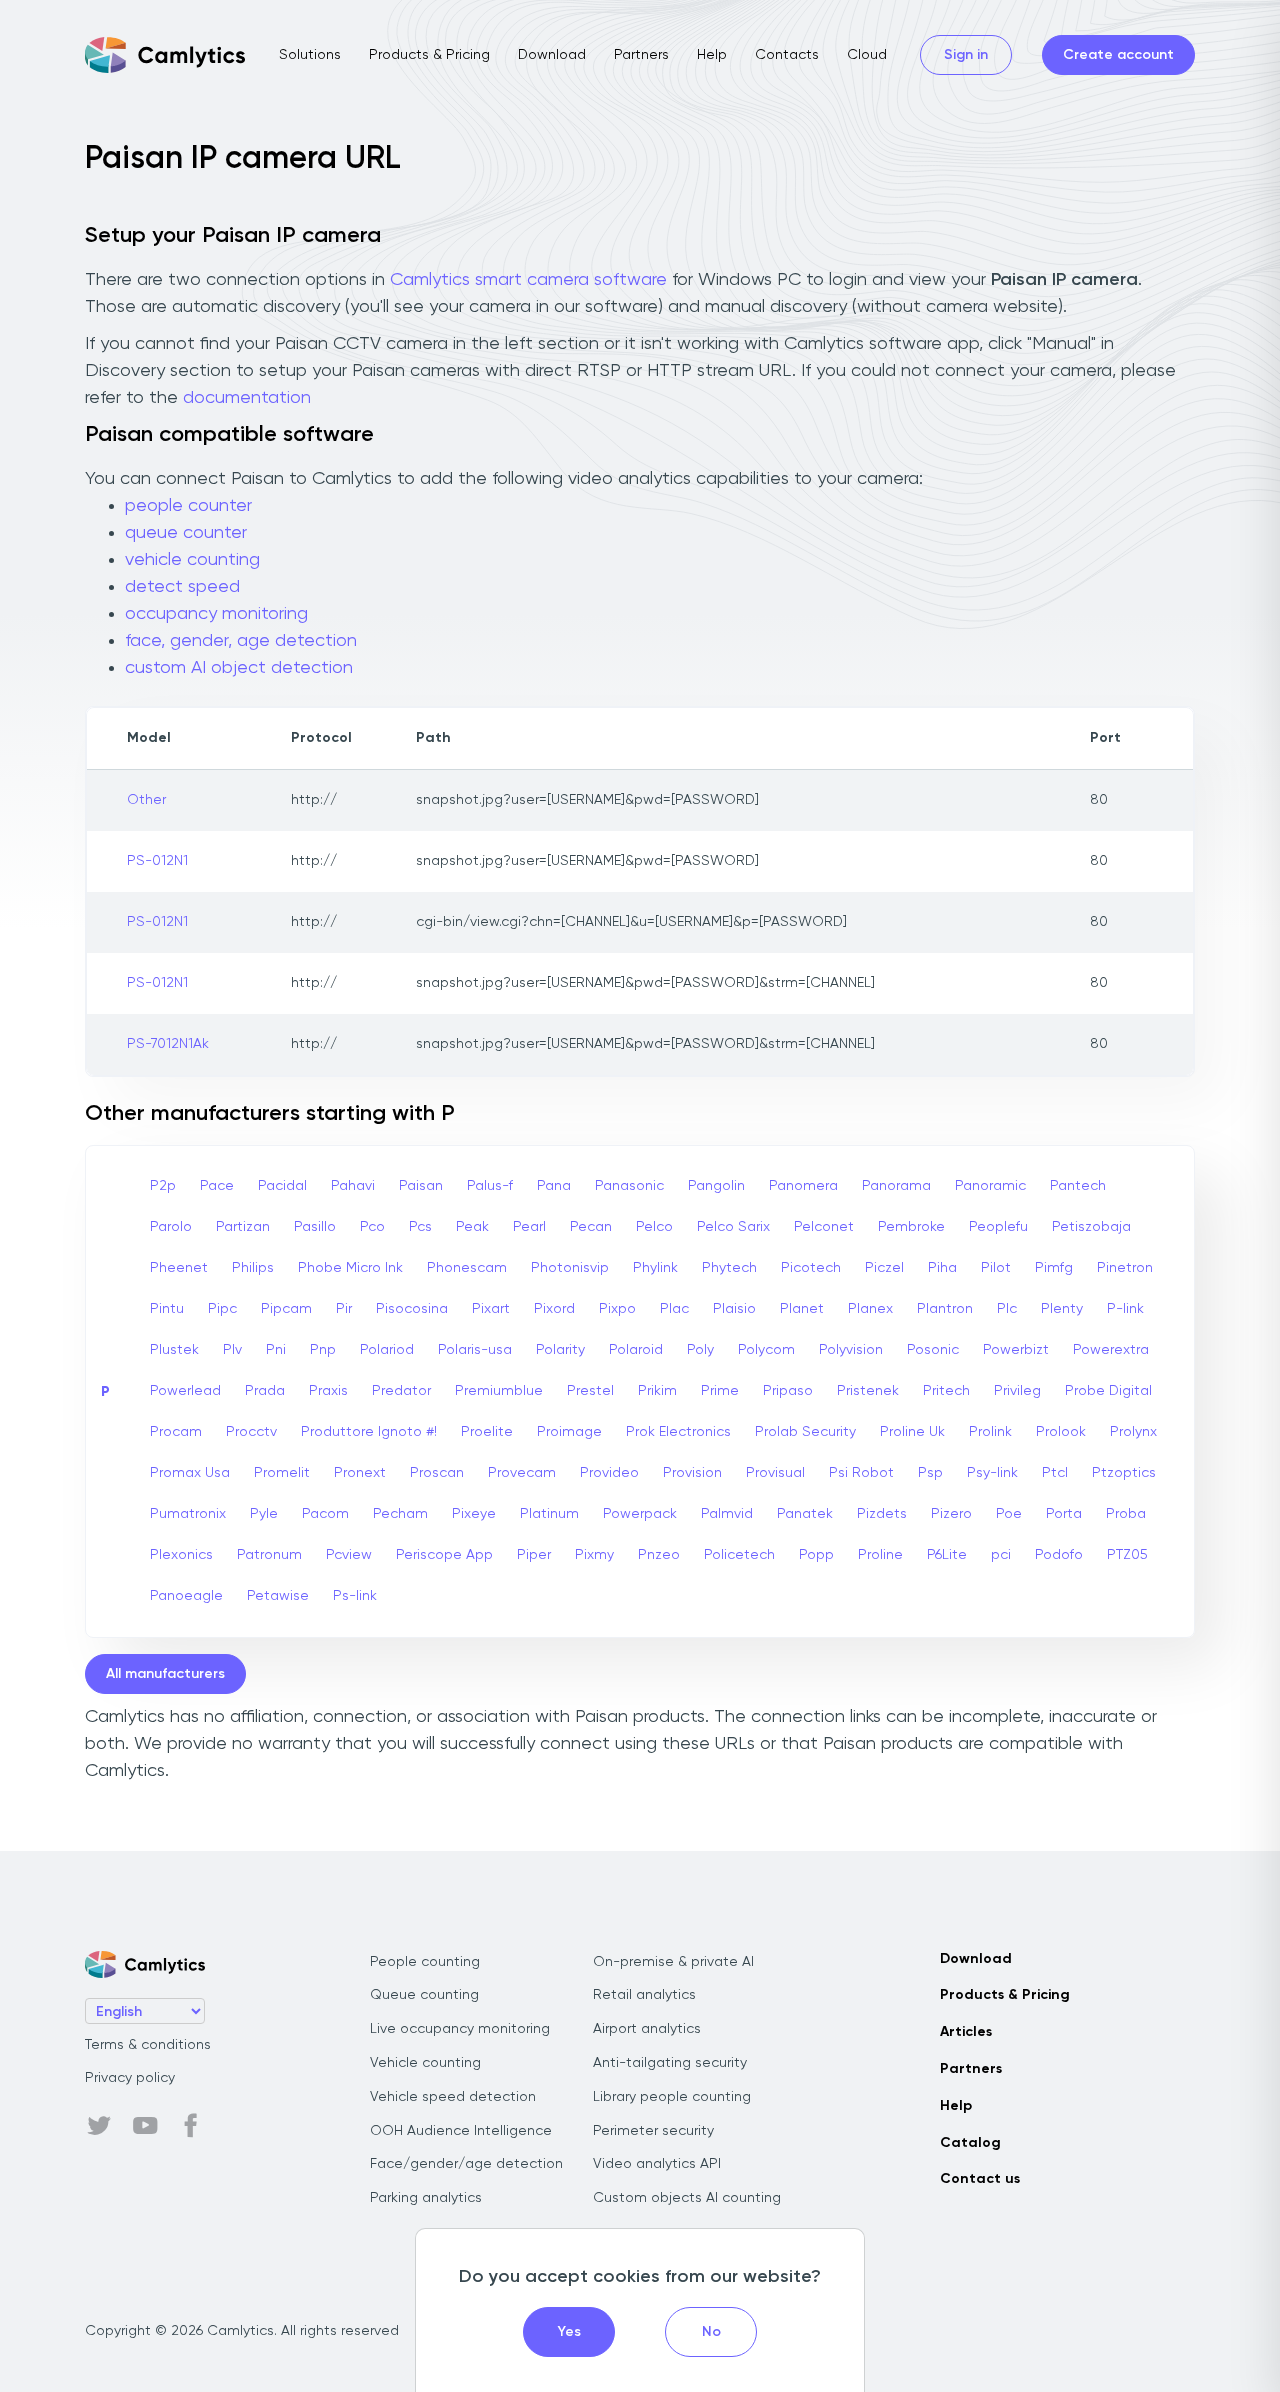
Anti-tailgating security (670, 2063)
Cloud (867, 55)
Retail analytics (644, 1995)
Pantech (1078, 1186)
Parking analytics (426, 2198)
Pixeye (474, 1514)
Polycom (766, 1350)
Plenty (1062, 1309)
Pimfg (1054, 1268)
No (711, 2332)
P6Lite (947, 1555)
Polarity (560, 1350)
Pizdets (882, 1514)
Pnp (323, 1350)
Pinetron (1125, 1268)
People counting (425, 1962)
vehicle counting (192, 560)
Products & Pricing (429, 55)
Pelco (654, 1227)
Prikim (657, 1391)
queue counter (186, 533)
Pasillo (315, 1227)
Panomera (803, 1186)
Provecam (522, 1473)
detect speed (182, 587)
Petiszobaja (1091, 1227)
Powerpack (640, 1514)
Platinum (549, 1514)
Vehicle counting (425, 2063)
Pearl (529, 1227)
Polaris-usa (475, 1350)
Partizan (243, 1227)
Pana (554, 1186)
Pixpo (617, 1309)
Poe (1009, 1514)
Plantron (945, 1309)
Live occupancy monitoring (460, 2029)
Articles (966, 2032)
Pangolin (716, 1186)
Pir (344, 1309)
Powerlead (185, 1391)
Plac (674, 1309)
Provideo (609, 1473)
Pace (217, 1186)
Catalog (970, 2143)
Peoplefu (998, 1227)
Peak (472, 1227)
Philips (253, 1268)
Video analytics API (657, 2164)
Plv (232, 1350)
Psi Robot (861, 1473)
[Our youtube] (145, 2126)
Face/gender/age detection (466, 2164)
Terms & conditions (148, 2045)
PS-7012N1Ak (168, 1044)
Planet (802, 1309)
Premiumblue (499, 1391)
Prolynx (1133, 1432)
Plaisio (734, 1309)
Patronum (269, 1555)
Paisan (421, 1186)
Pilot (996, 1268)
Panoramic (990, 1186)
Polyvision (851, 1350)
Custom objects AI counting (687, 2198)
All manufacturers (165, 1674)
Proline (880, 1555)
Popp (816, 1555)
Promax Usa (190, 1473)
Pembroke (911, 1227)
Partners (641, 55)
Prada (265, 1391)
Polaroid (636, 1350)
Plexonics (181, 1555)
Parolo (171, 1227)
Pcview (349, 1555)
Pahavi (353, 1186)
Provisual (775, 1473)
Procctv (251, 1432)
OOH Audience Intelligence (461, 2131)
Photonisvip (570, 1268)
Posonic (933, 1350)
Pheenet (179, 1268)
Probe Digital (1108, 1391)
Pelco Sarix (733, 1227)
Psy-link (992, 1473)
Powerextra (1111, 1350)
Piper (534, 1555)
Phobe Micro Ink (350, 1268)
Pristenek (868, 1391)
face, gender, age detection (241, 641)
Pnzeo (659, 1555)
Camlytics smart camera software (528, 280)
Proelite (487, 1432)
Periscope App (444, 1555)
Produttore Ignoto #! (369, 1432)
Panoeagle (186, 1596)
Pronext (360, 1473)
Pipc (222, 1309)
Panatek (805, 1514)
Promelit (282, 1473)
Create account (1118, 55)
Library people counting (672, 2097)
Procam (176, 1432)
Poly (700, 1350)
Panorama (896, 1186)
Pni (276, 1350)
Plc (1007, 1309)
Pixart (491, 1309)
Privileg (1017, 1391)
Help (712, 55)
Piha (942, 1268)
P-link (1125, 1309)
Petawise (278, 1596)
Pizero (951, 1514)
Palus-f (490, 1186)
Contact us (980, 2179)
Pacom (325, 1514)
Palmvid (727, 1514)
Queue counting (424, 1995)
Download (552, 55)
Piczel (884, 1268)
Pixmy (594, 1555)
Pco (372, 1227)
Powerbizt (1016, 1350)
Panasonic (629, 1186)
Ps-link (355, 1596)
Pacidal (282, 1186)
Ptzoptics (1124, 1473)
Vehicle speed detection (453, 2097)
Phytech (729, 1268)
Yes (569, 2332)
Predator (401, 1391)
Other (146, 800)
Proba (1126, 1514)
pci (1001, 1555)
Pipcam (286, 1309)
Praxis (328, 1391)
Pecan (591, 1227)
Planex (870, 1309)
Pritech (946, 1391)
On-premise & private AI (673, 1962)
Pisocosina (412, 1309)
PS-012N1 (157, 861)
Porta (1064, 1514)
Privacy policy (130, 2078)
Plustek (174, 1350)
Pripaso (788, 1391)
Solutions (310, 55)
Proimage (569, 1432)
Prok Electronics (678, 1432)
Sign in (966, 55)
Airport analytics (647, 2029)
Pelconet (824, 1227)
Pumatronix (188, 1514)
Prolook (1061, 1432)
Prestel (590, 1391)
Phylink (655, 1268)
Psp (930, 1473)
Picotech (811, 1268)
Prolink (990, 1432)
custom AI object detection (239, 668)
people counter (188, 506)
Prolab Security (805, 1432)
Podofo (1059, 1555)
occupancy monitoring (216, 614)
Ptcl (1055, 1473)
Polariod (387, 1350)
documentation (247, 398)
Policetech (739, 1555)
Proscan (437, 1473)
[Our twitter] (99, 2126)
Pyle (264, 1514)
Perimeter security (653, 2131)
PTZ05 (1127, 1555)
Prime (720, 1391)
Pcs (420, 1227)
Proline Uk (912, 1432)
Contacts (787, 55)
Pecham (400, 1514)
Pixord (554, 1309)
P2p (163, 1186)
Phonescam (467, 1268)
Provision (692, 1473)
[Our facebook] (191, 2126)
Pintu (167, 1309)
